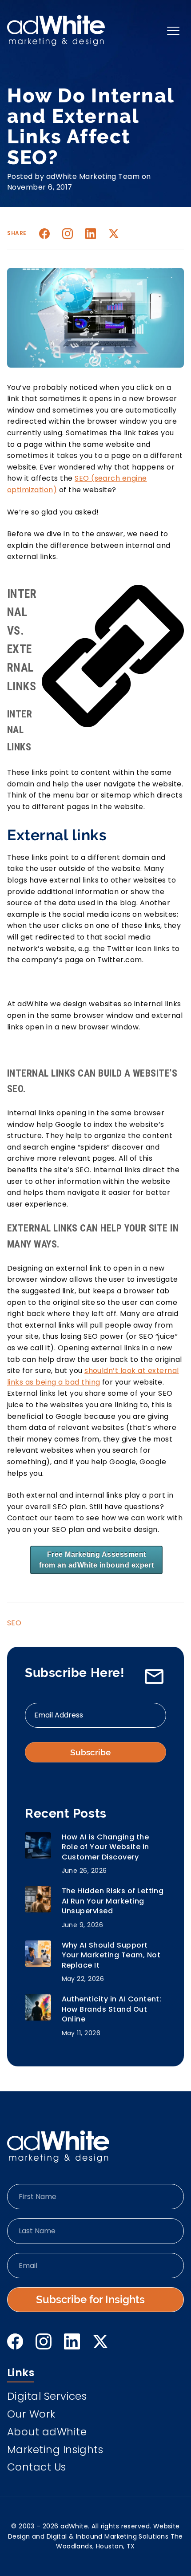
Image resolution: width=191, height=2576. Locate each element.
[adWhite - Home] (58, 2147)
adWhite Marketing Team (93, 176)
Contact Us (37, 2468)
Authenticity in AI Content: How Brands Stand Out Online (112, 2009)
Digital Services (47, 2397)
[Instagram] (68, 234)
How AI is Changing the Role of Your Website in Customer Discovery (105, 1847)
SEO (14, 1623)
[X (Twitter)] (100, 2341)
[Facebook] (15, 2341)
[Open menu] (173, 31)
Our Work (31, 2415)
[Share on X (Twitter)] (114, 234)
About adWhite (47, 2433)
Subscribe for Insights (90, 2299)
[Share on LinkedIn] (91, 234)
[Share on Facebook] (44, 234)
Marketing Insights (55, 2451)
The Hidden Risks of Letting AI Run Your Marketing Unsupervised (113, 1901)
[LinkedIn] (72, 2341)
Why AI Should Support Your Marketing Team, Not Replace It (111, 1955)
